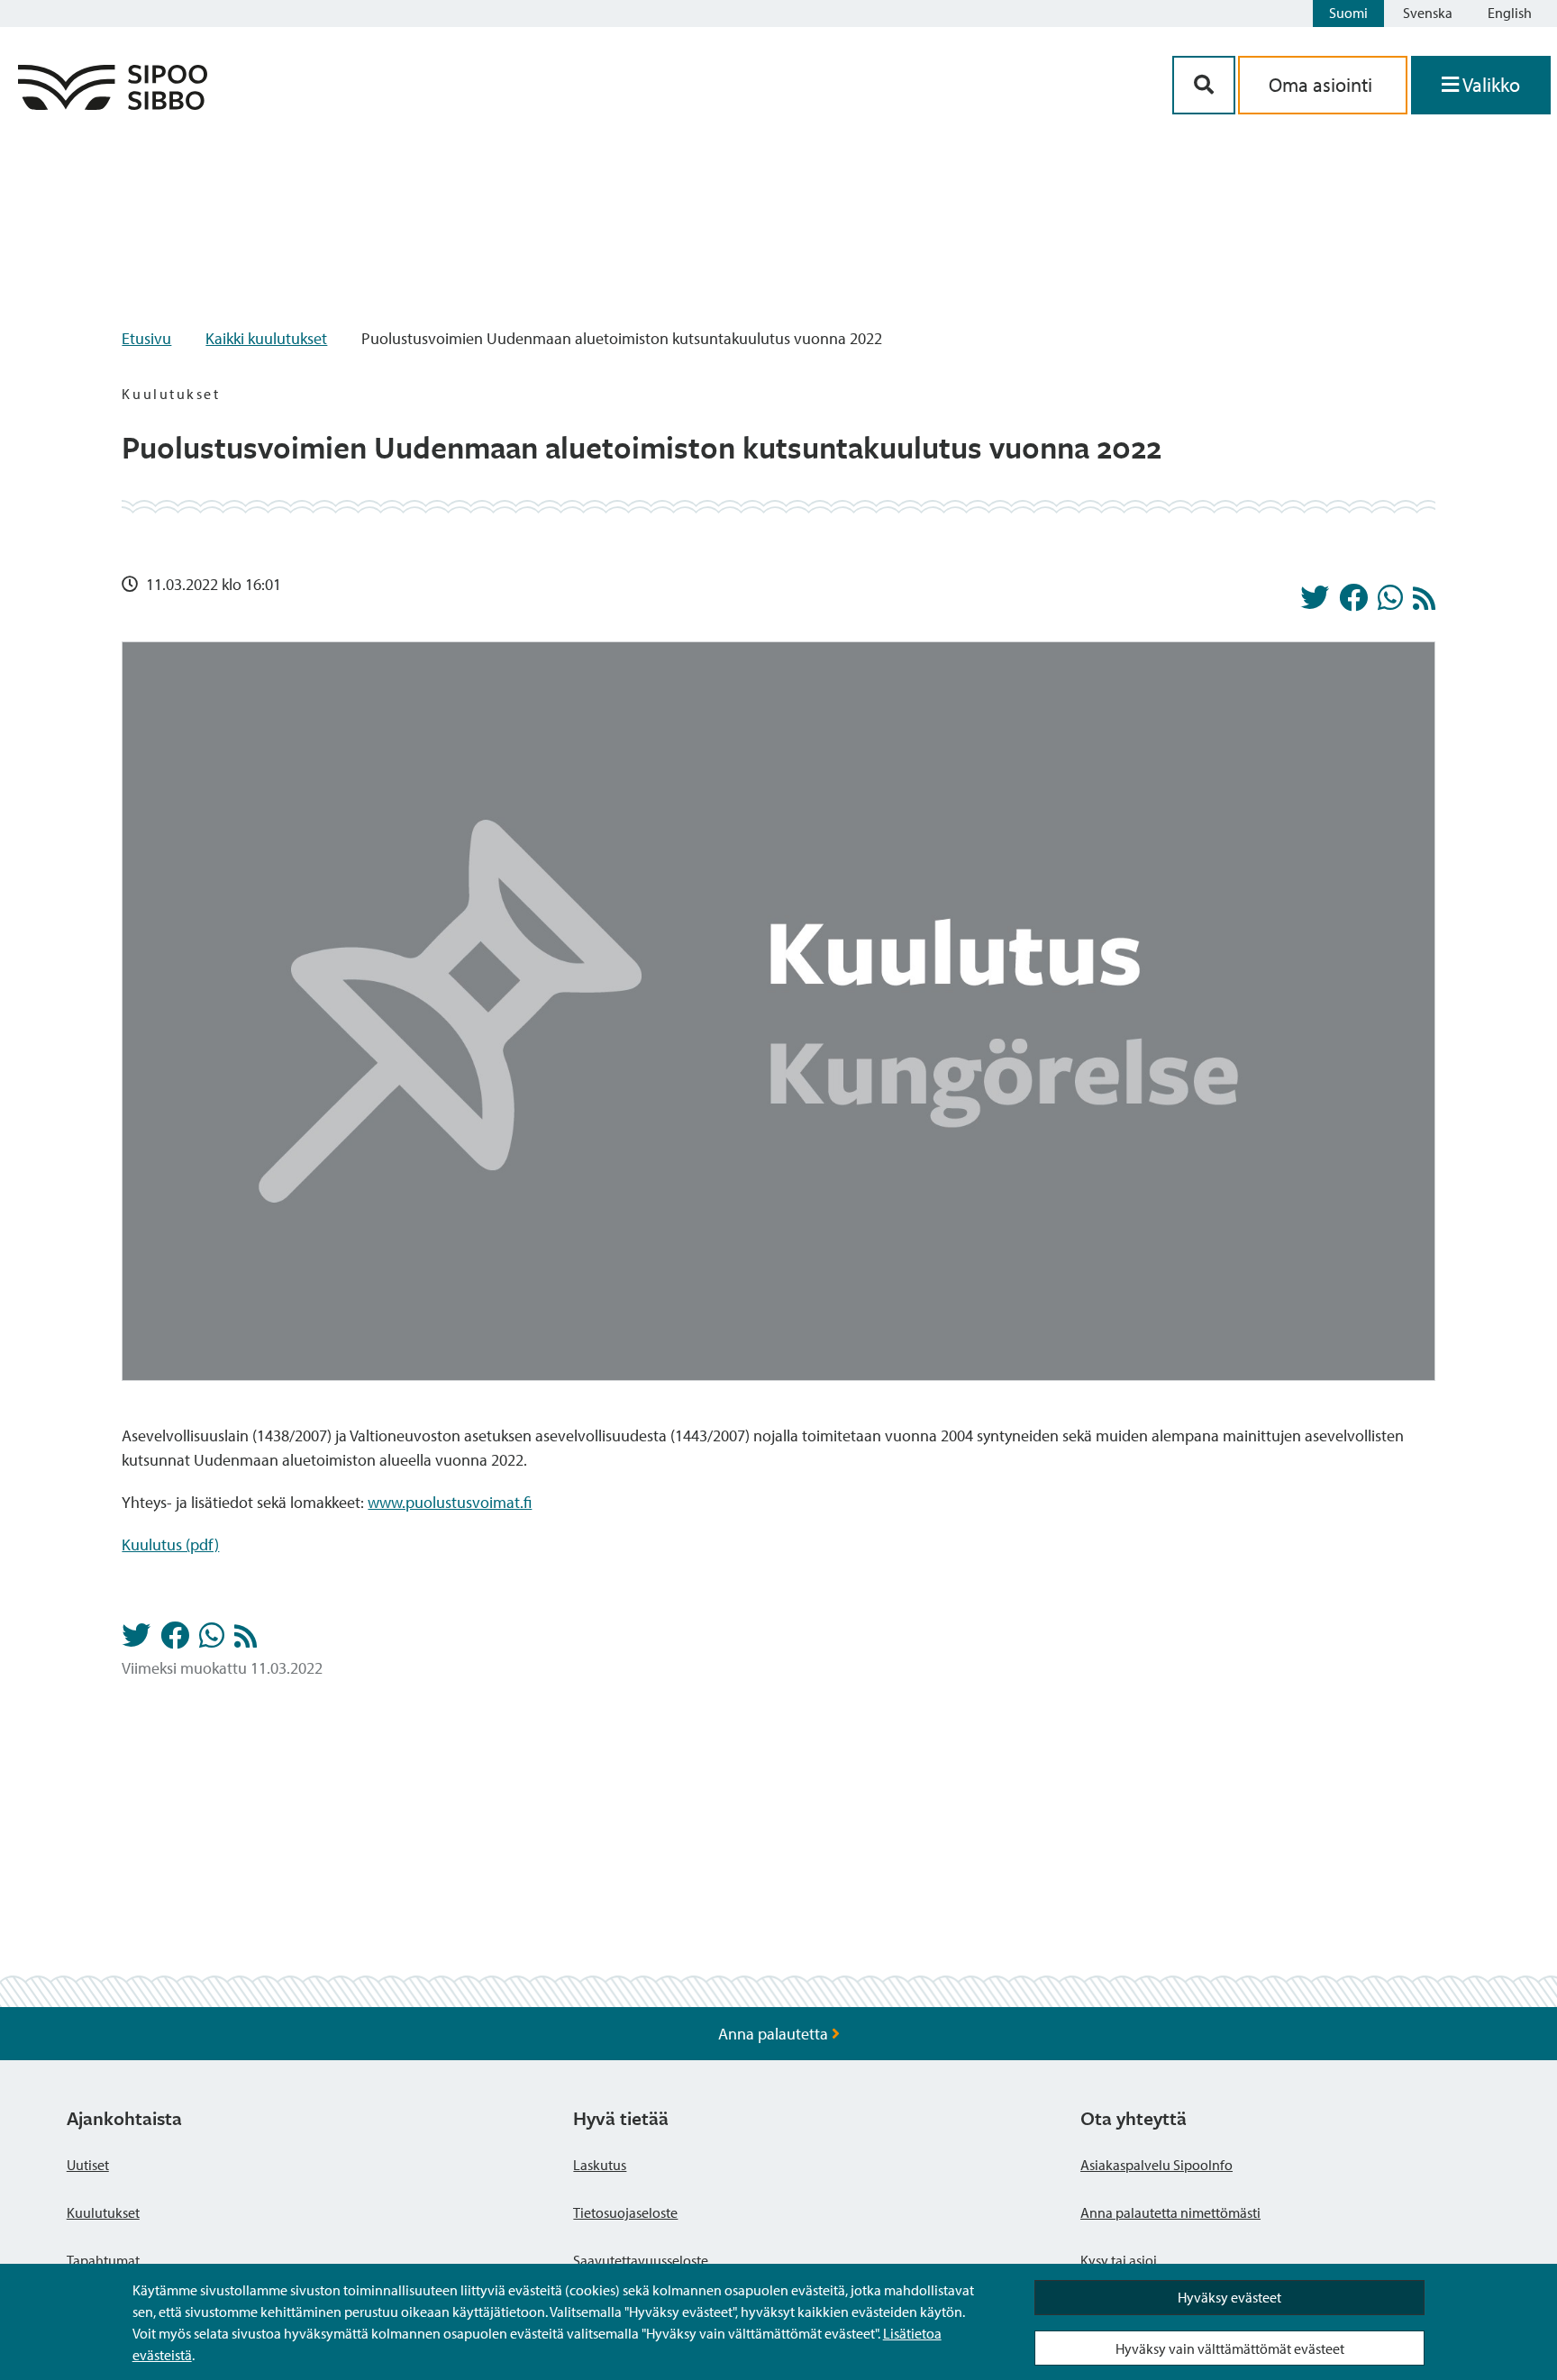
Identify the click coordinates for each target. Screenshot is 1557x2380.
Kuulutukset (103, 2212)
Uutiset (88, 2165)
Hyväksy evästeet (1229, 2297)
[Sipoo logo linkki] (113, 104)
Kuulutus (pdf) (170, 1544)
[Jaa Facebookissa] (1353, 603)
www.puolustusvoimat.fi (450, 1502)
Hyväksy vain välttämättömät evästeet (1230, 2348)
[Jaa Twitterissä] (1315, 603)
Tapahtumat (103, 2260)
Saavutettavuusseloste (641, 2260)
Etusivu (146, 338)
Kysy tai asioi (1119, 2260)
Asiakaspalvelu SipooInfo (1156, 2165)
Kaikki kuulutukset (266, 338)
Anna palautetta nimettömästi (1170, 2212)
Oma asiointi (1323, 85)
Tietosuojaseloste (625, 2212)
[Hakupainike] (1204, 85)
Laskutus (600, 2165)
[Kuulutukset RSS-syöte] (1424, 603)
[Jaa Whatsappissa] (1390, 603)
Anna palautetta (775, 2034)
